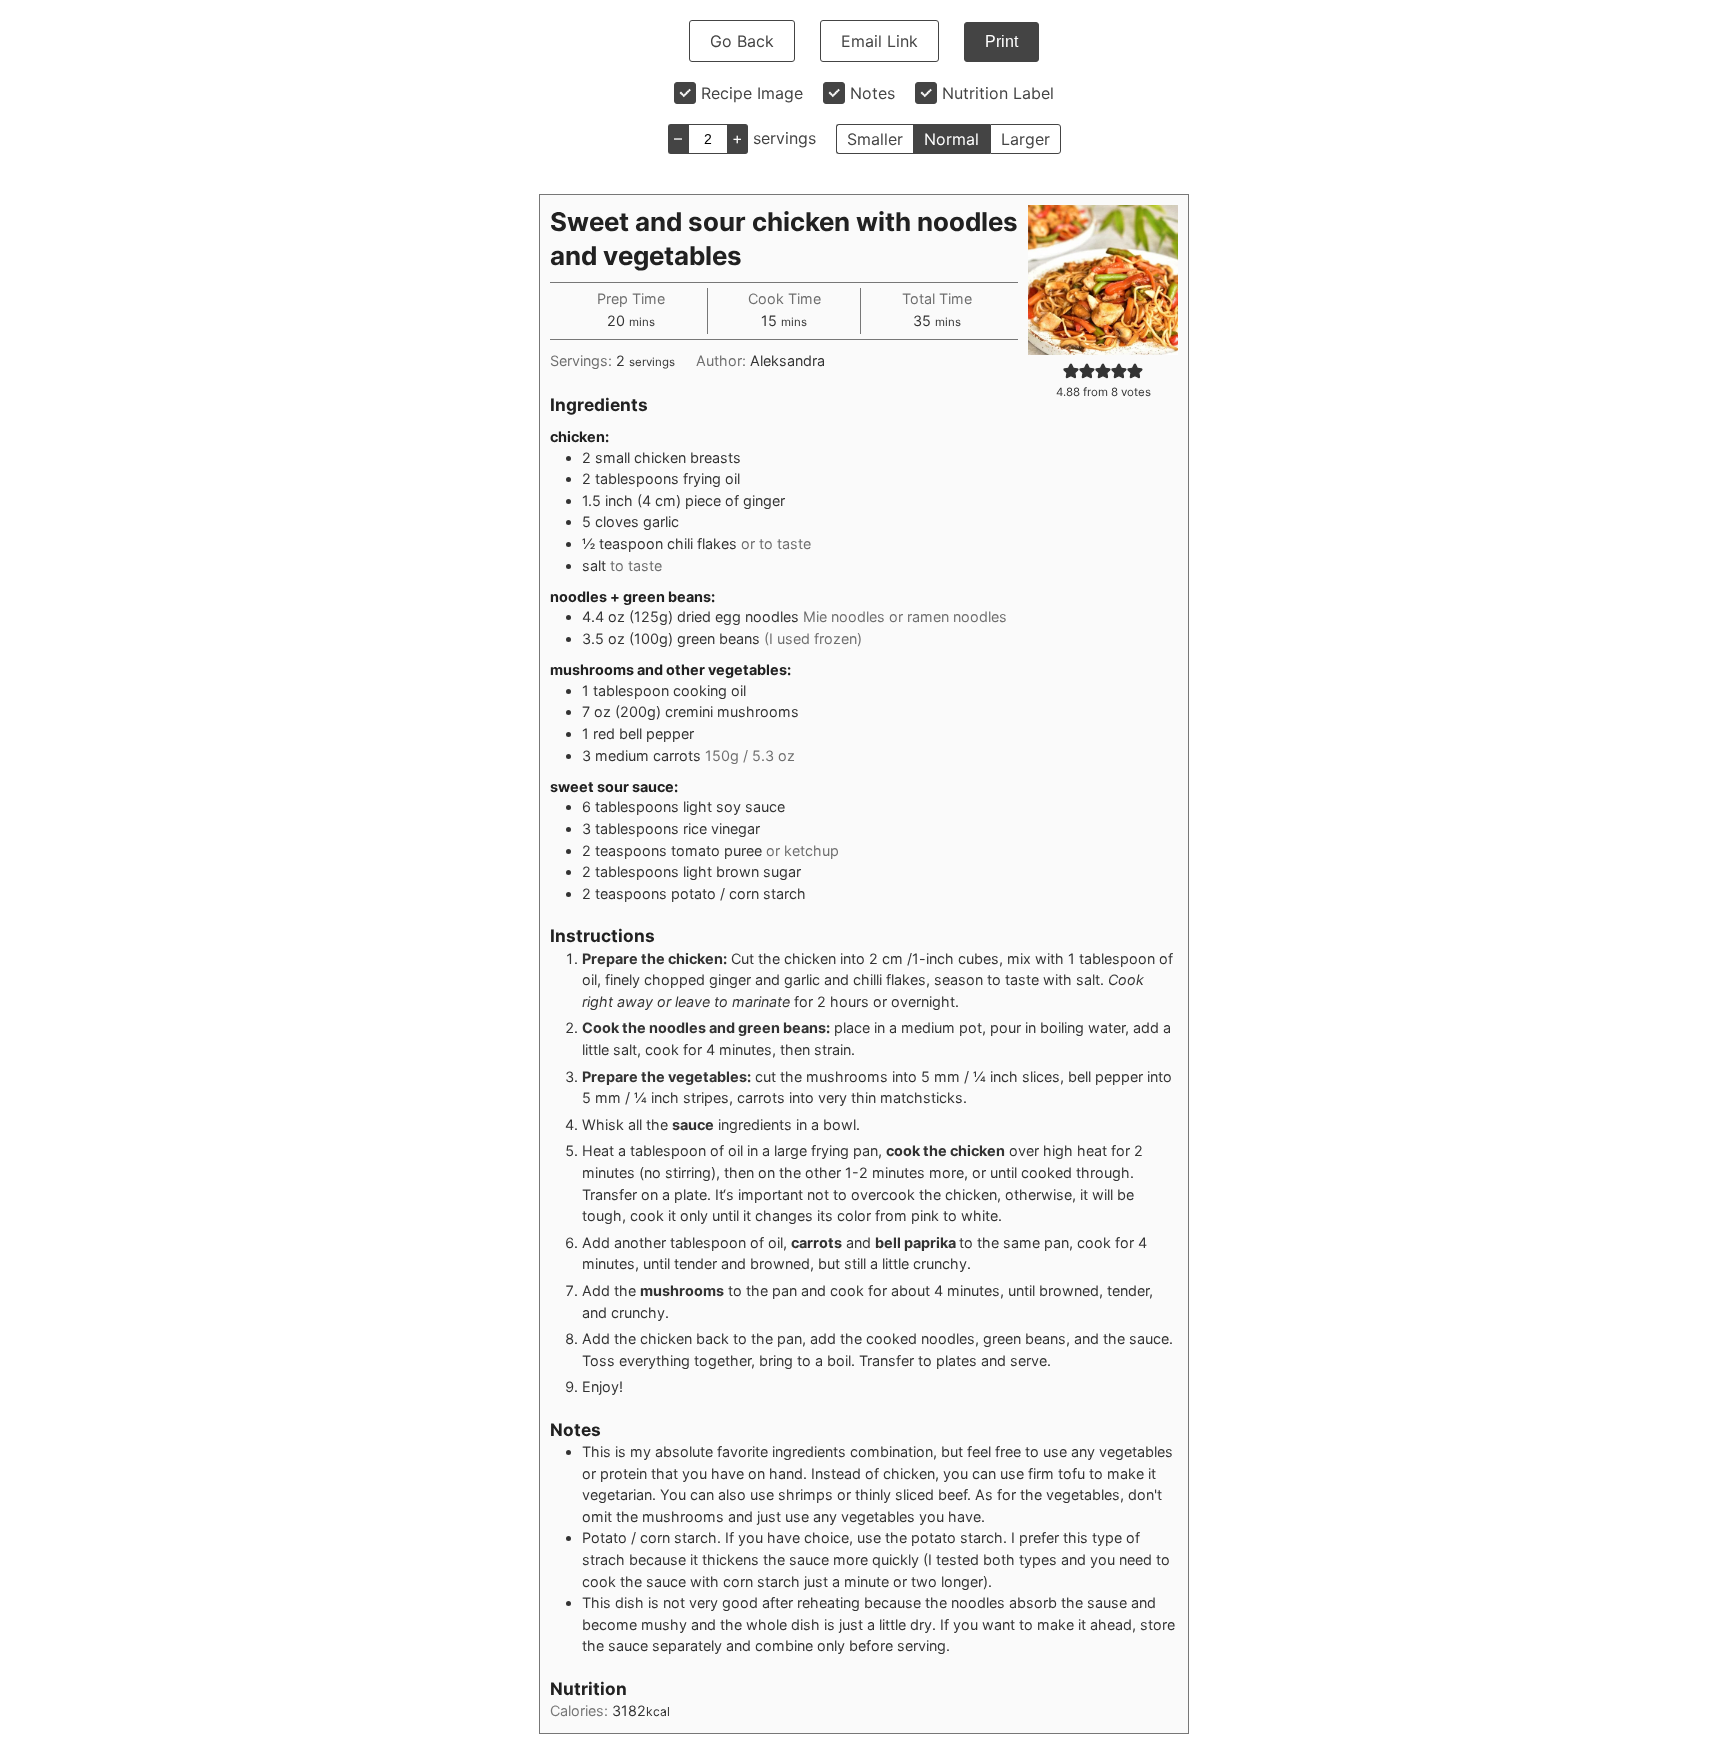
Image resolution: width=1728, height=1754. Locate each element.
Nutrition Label (998, 93)
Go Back (742, 41)
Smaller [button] (875, 139)
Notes (872, 93)
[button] (1071, 370)
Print (1001, 41)
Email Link (879, 41)
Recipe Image (752, 93)
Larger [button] (1025, 139)
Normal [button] (951, 139)
